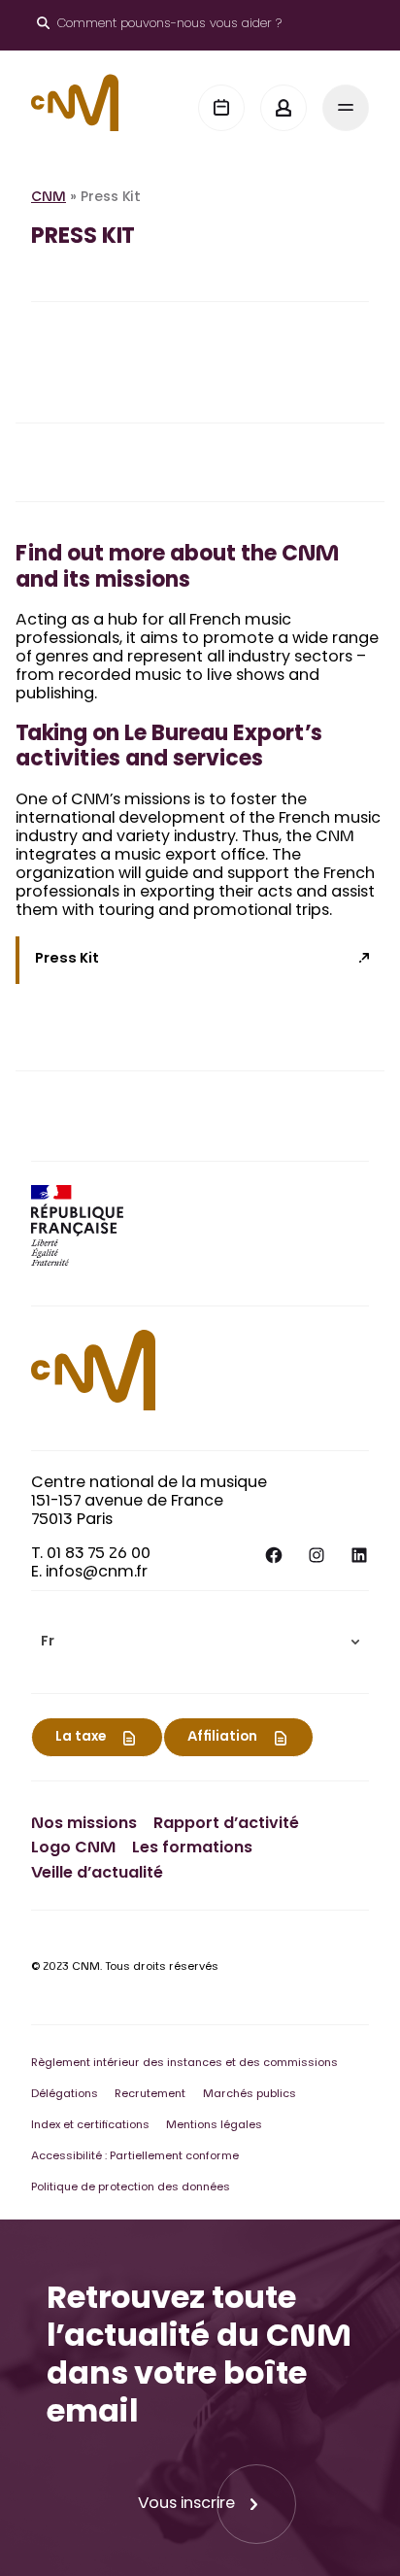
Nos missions (84, 1824)
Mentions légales (214, 2126)
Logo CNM (73, 1849)
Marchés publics (250, 2095)
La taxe (81, 1738)
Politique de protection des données (131, 2188)
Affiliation (222, 1738)
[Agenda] (221, 108)
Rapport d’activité (226, 1824)
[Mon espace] (283, 108)
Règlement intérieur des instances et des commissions (184, 2064)
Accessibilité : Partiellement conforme (135, 2157)
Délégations (65, 2095)
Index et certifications (90, 2126)
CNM (49, 198)
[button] (200, 1642)
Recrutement (150, 2095)
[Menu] (346, 108)
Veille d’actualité (97, 1874)
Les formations (192, 1849)
